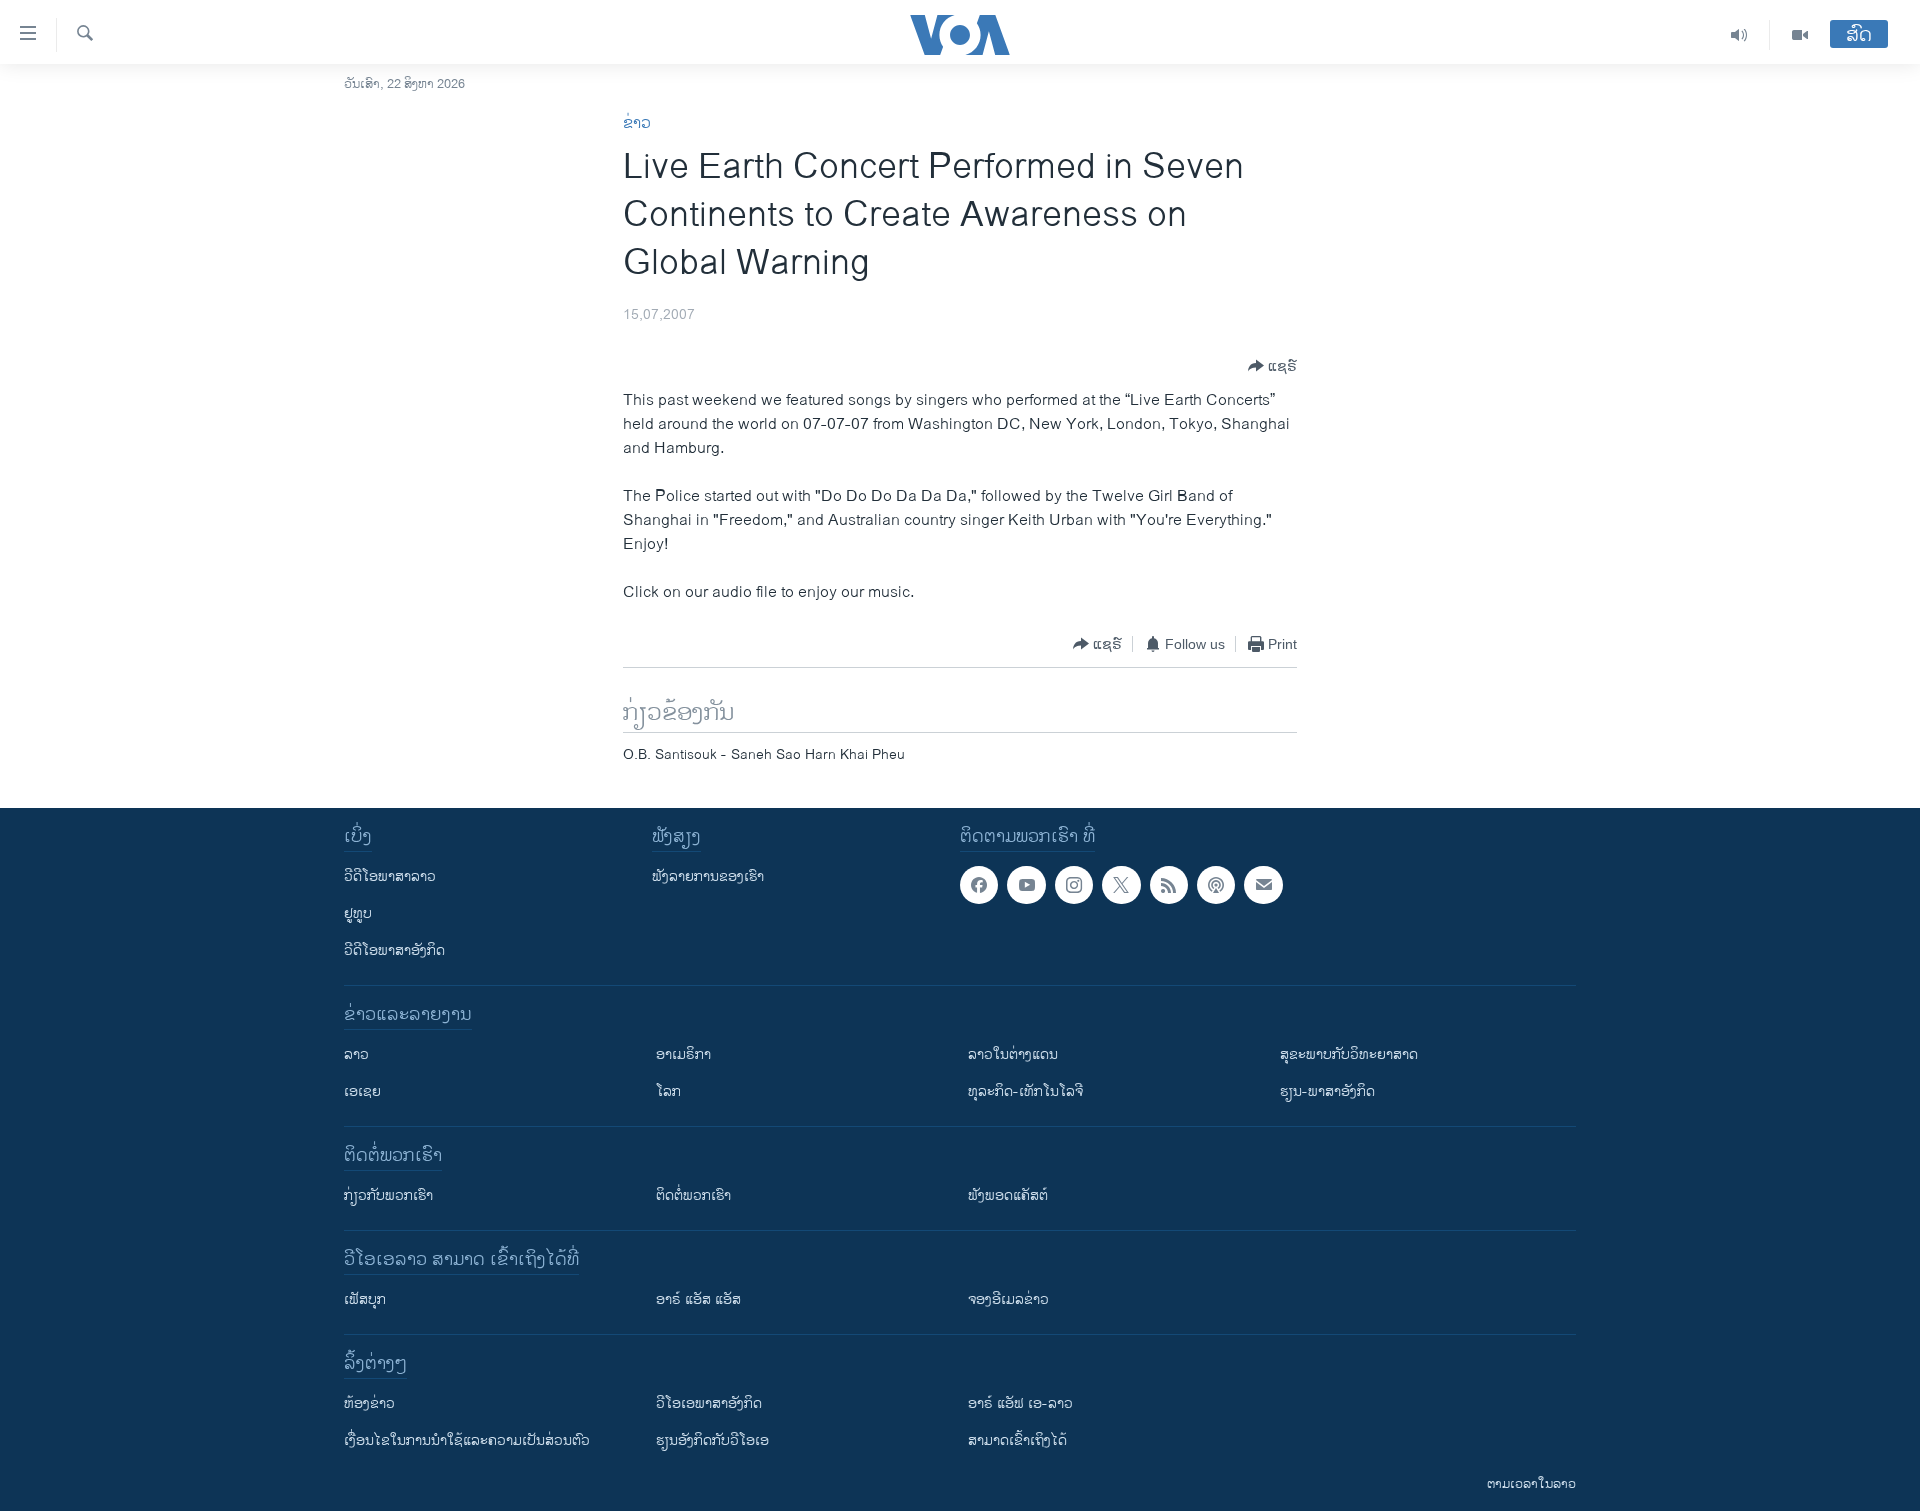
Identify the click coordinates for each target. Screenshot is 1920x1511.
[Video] (1800, 35)
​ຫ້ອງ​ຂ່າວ (369, 1403)
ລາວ (356, 1054)
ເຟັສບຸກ (365, 1299)
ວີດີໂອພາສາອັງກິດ (394, 950)
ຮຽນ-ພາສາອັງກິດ (1327, 1091)
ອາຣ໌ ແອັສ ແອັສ (698, 1299)
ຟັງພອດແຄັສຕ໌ (1008, 1195)
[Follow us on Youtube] (1026, 885)
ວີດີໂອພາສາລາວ (390, 876)
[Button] (1272, 366)
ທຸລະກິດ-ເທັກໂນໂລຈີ (1025, 1091)
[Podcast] (1216, 885)
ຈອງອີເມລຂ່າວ (1008, 1299)
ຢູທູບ (358, 913)
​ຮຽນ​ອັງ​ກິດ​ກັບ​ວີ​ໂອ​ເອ (712, 1440)
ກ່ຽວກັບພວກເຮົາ (388, 1195)
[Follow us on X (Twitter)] (1121, 885)
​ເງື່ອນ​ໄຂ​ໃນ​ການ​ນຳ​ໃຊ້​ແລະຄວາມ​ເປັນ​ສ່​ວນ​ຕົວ (467, 1440)
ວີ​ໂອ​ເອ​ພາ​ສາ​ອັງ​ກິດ (709, 1403)
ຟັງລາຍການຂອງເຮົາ (708, 876)
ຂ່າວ (637, 123)
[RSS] (1169, 885)
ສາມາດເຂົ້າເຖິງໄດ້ (1017, 1440)
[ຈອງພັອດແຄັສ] (1263, 885)
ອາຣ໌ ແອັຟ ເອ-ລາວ (1020, 1403)
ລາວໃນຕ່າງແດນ (1013, 1054)
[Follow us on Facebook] (979, 885)
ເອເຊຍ (362, 1091)
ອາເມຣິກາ (683, 1054)
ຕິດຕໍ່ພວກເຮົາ (693, 1195)
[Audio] (1739, 35)
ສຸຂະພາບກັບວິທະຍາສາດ (1349, 1054)
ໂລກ (668, 1091)
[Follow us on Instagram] (1074, 885)
